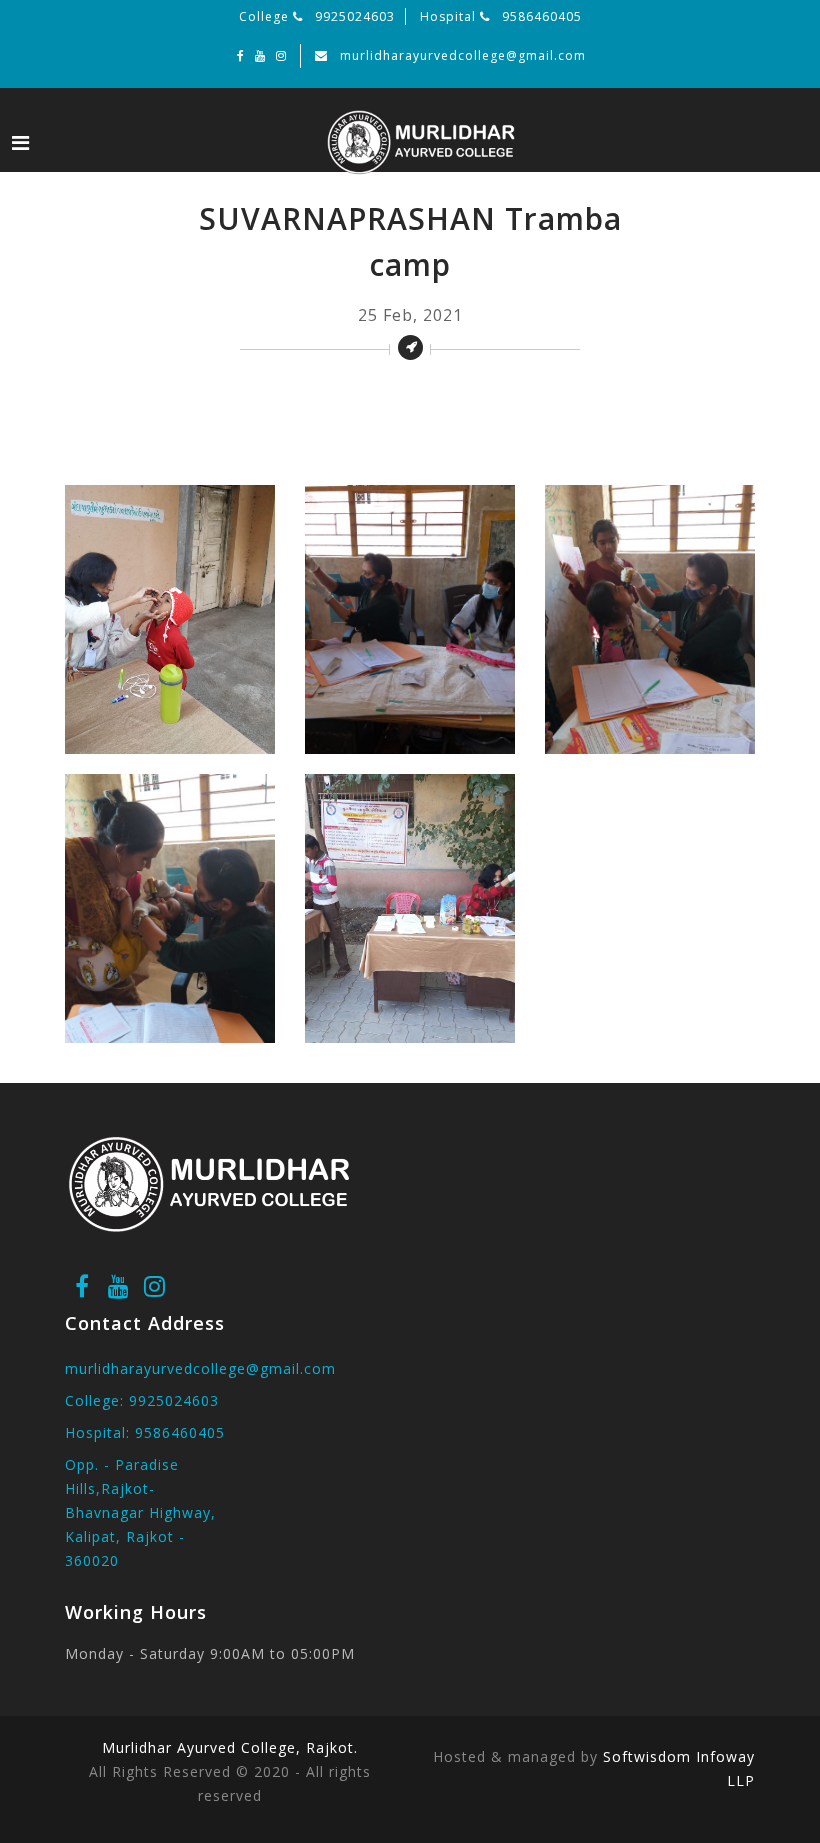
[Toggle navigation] (20, 143)
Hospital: (145, 1432)
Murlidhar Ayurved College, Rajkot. (230, 1747)
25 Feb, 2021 (410, 315)
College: (142, 1400)
